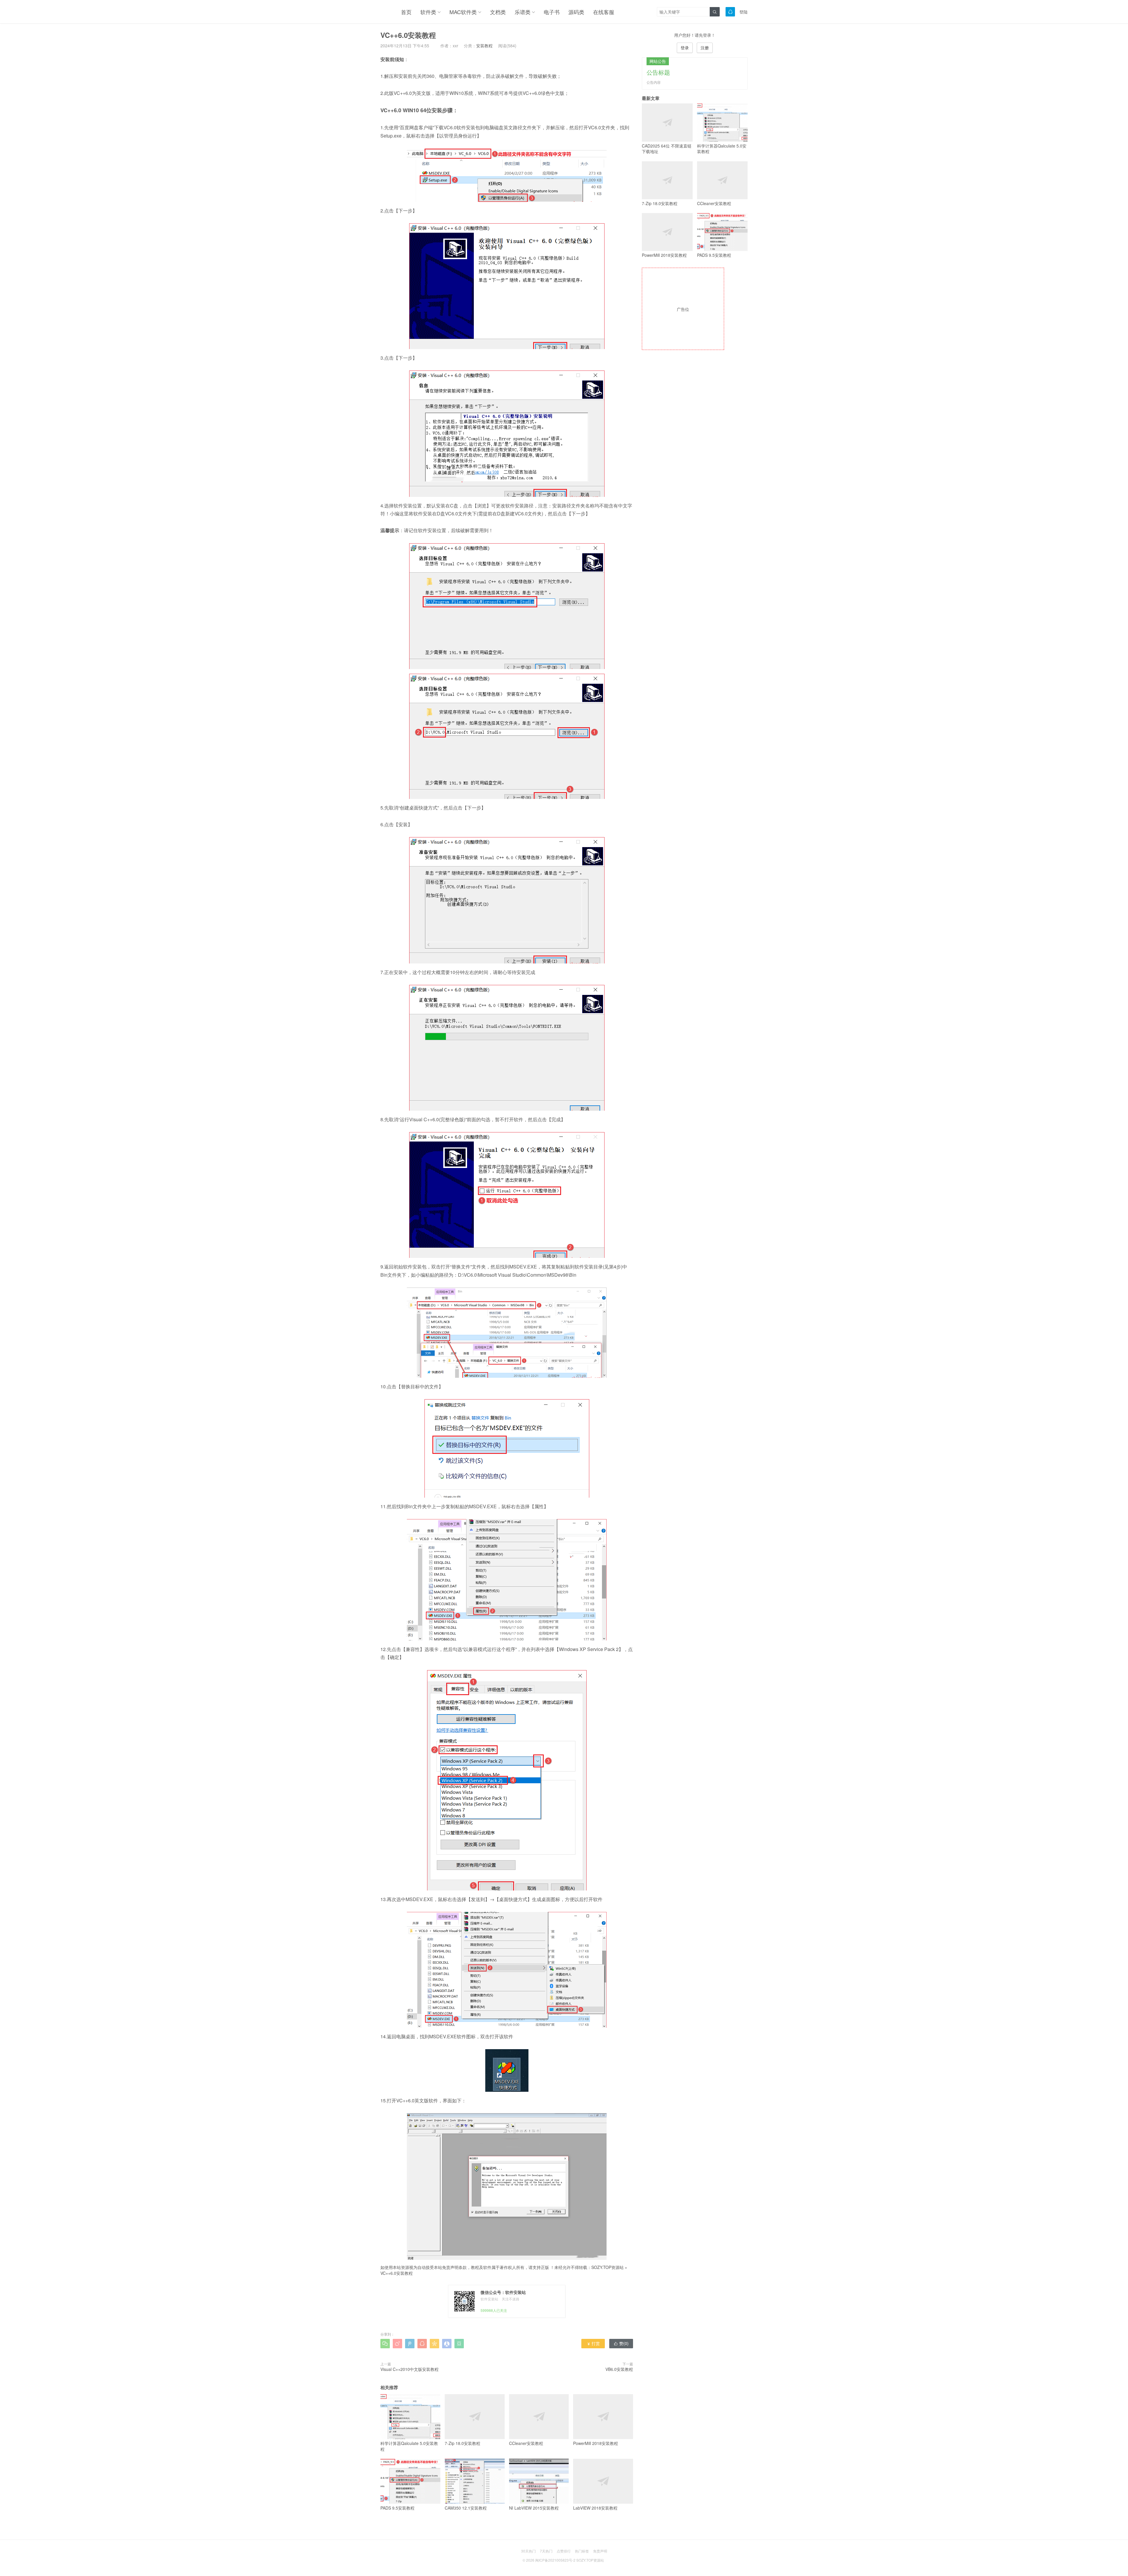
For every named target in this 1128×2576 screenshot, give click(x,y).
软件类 (428, 12)
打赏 (593, 2343)
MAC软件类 (463, 12)
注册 (705, 48)
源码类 (576, 12)
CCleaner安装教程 (526, 2443)
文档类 (498, 12)
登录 (685, 48)
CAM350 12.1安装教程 (466, 2508)
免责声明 (600, 2551)
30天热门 (528, 2551)
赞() (621, 2343)
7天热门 (546, 2551)
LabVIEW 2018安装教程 (595, 2508)
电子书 (552, 12)
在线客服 (604, 12)
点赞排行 (564, 2551)
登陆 (743, 12)
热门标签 (582, 2551)
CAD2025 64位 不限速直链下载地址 (667, 149)
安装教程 (484, 46)
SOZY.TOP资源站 (607, 2267)
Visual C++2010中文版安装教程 (409, 2369)
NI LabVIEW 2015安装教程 (534, 2508)
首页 (406, 12)
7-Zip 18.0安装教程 (463, 2443)
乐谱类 (523, 12)
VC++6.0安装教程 (397, 2273)
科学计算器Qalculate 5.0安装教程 (409, 2446)
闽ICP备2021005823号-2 (555, 2560)
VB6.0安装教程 (619, 2369)
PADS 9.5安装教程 (397, 2508)
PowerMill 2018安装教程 (596, 2443)
